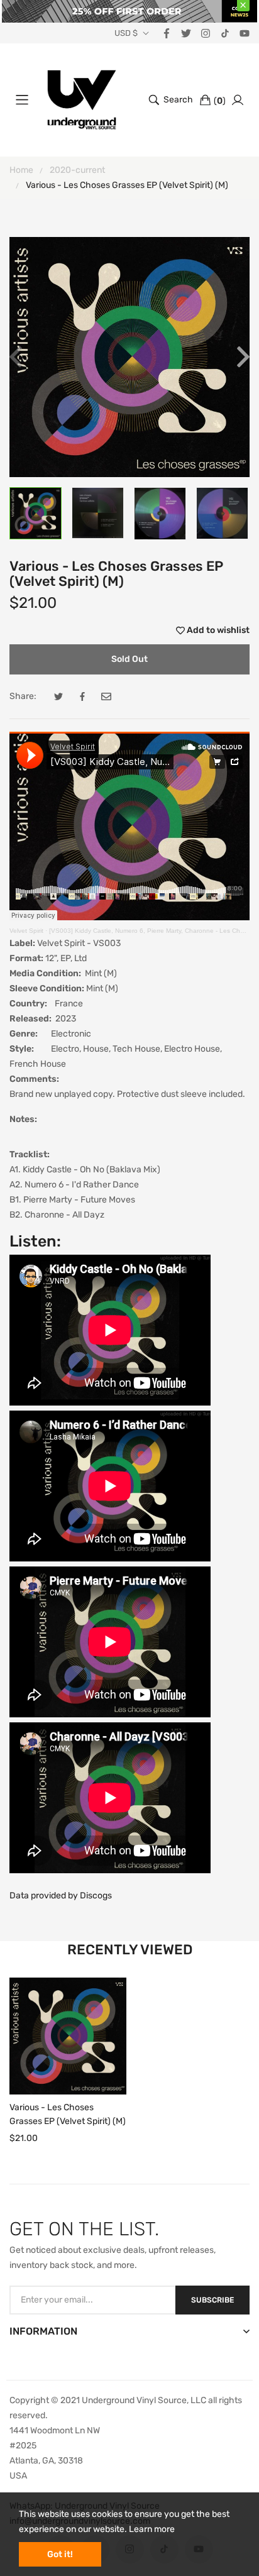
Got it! (60, 2554)
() (220, 101)
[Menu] (22, 100)
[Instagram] (206, 32)
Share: (23, 696)
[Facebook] (167, 32)
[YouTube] (245, 32)
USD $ (126, 33)
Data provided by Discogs (61, 1896)
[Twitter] (186, 32)
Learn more (152, 2529)
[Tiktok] (225, 32)
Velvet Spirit (26, 931)
